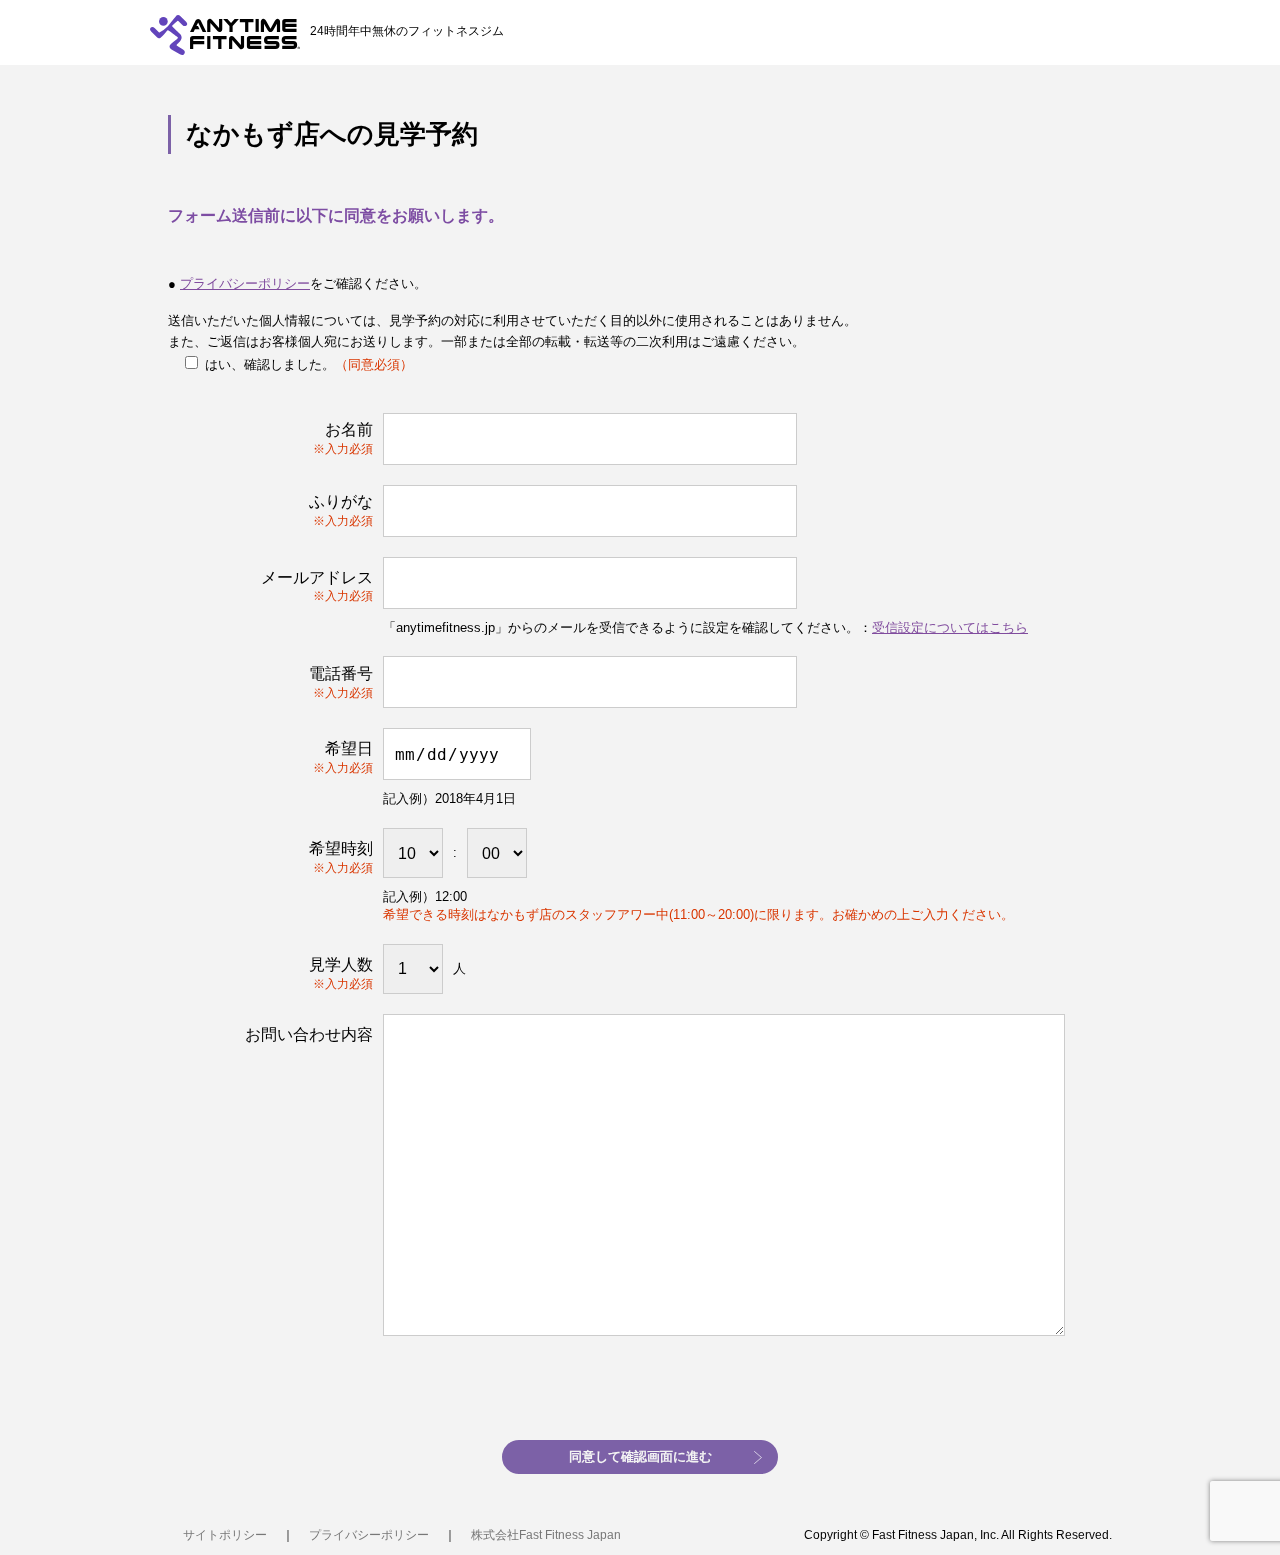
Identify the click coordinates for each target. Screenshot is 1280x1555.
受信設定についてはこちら (950, 627)
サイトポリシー (225, 1535)
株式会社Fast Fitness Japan (546, 1535)
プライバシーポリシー (245, 283)
